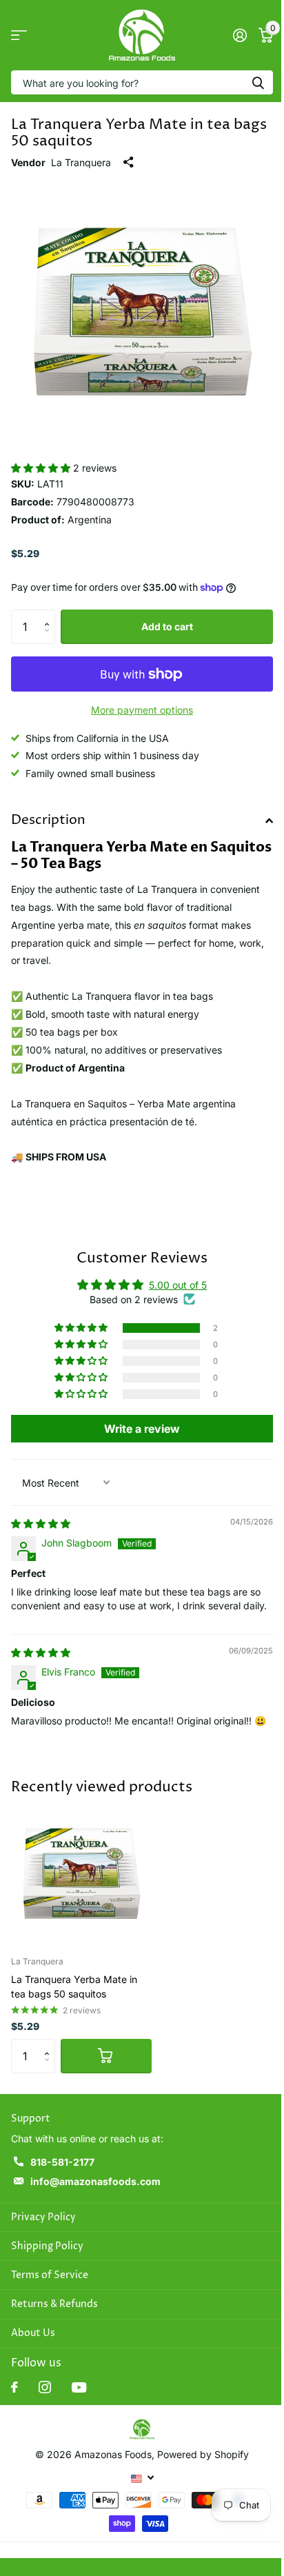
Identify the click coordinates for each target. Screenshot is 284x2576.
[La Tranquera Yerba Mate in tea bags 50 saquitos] (81, 1874)
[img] (41, 1523)
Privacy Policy (43, 2217)
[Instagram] (45, 2387)
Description (48, 820)
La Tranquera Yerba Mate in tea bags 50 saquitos (74, 1986)
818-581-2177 (62, 2162)
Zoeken (258, 82)
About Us (33, 2333)
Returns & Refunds (54, 2304)
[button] (42, 468)
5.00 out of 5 (178, 1285)
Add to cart (167, 626)
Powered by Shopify (203, 2454)
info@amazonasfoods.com (95, 2181)
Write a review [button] (142, 1429)
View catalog (19, 36)
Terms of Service (50, 2275)
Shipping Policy (47, 2246)
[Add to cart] (106, 2056)
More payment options (142, 710)
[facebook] (14, 2387)
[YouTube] (79, 2387)
